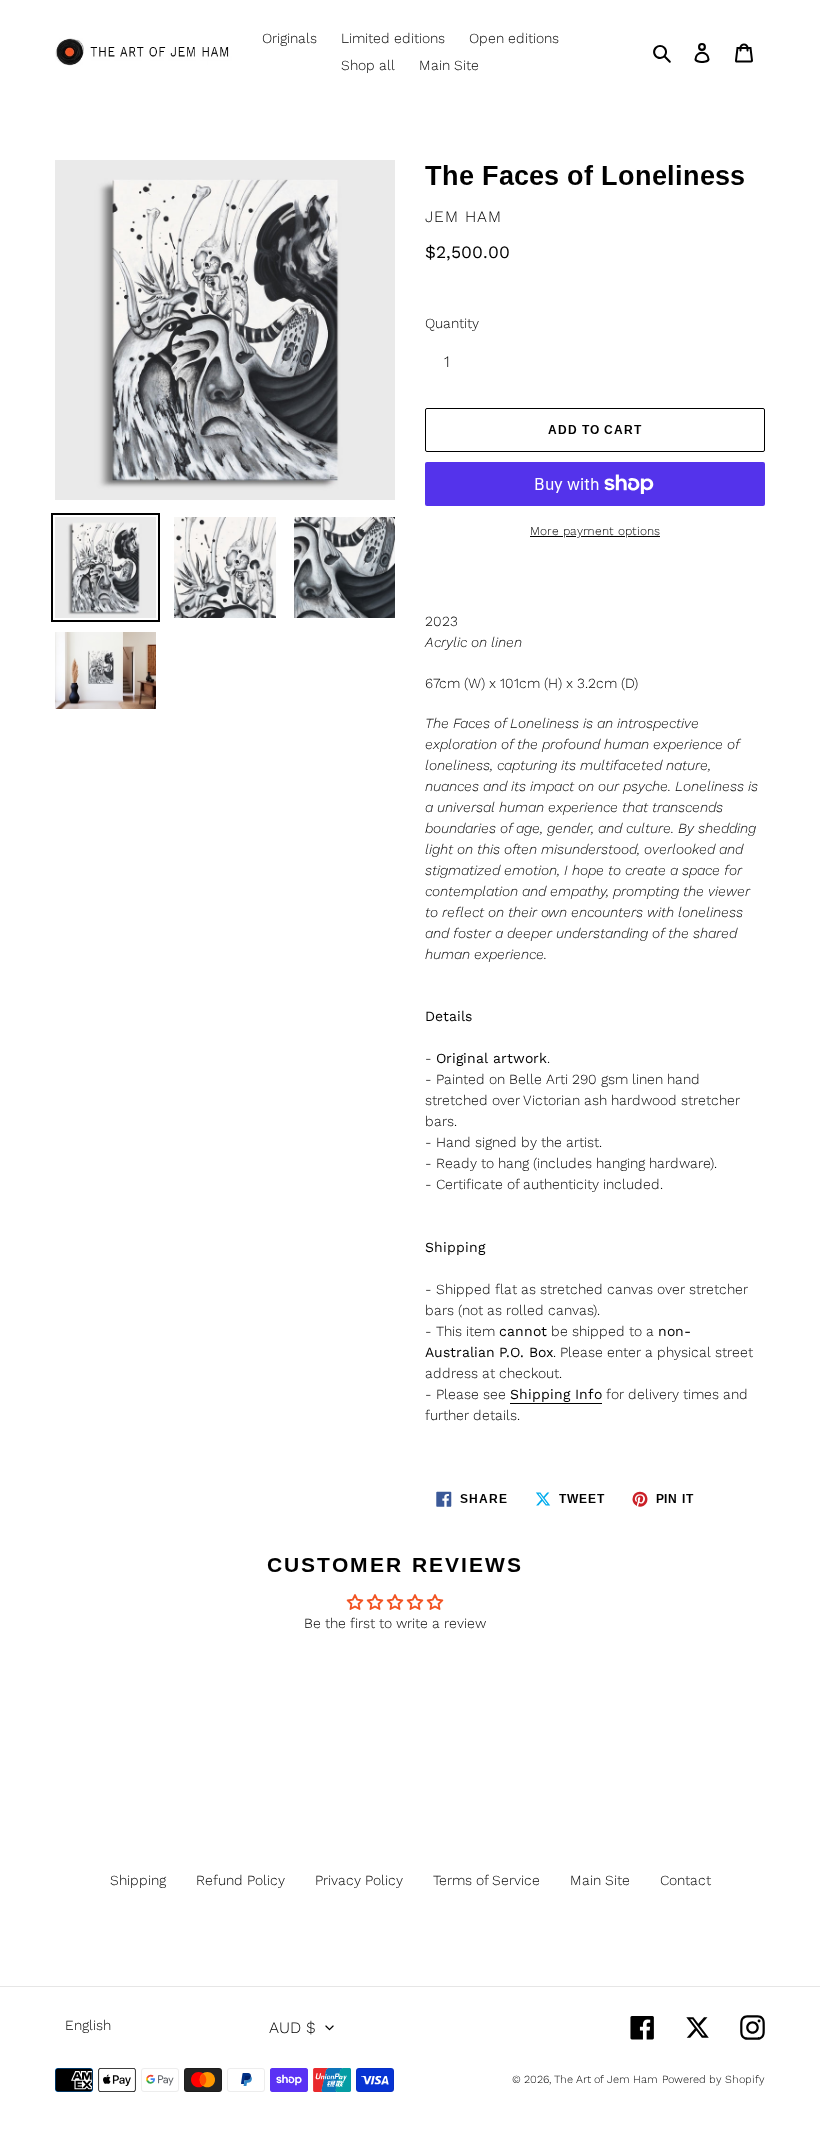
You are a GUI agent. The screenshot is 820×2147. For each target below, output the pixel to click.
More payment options (595, 531)
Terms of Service (486, 1880)
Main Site (600, 1880)
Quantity (452, 323)
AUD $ (292, 2027)
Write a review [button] (395, 1676)
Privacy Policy (359, 1880)
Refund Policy (240, 1880)
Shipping (138, 1880)
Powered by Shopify (713, 2079)
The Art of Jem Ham (606, 2079)
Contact (685, 1880)
